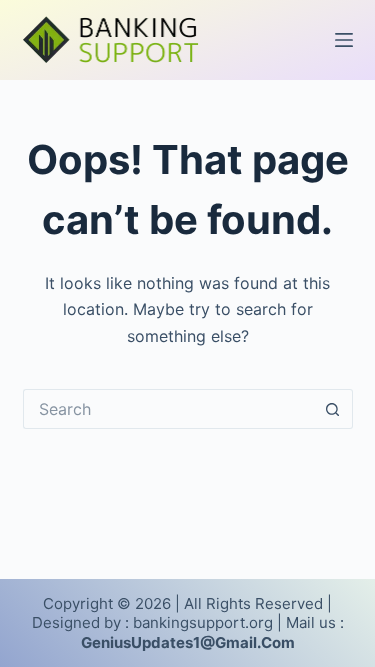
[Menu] (344, 40)
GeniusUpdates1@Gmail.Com (188, 642)
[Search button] (333, 409)
